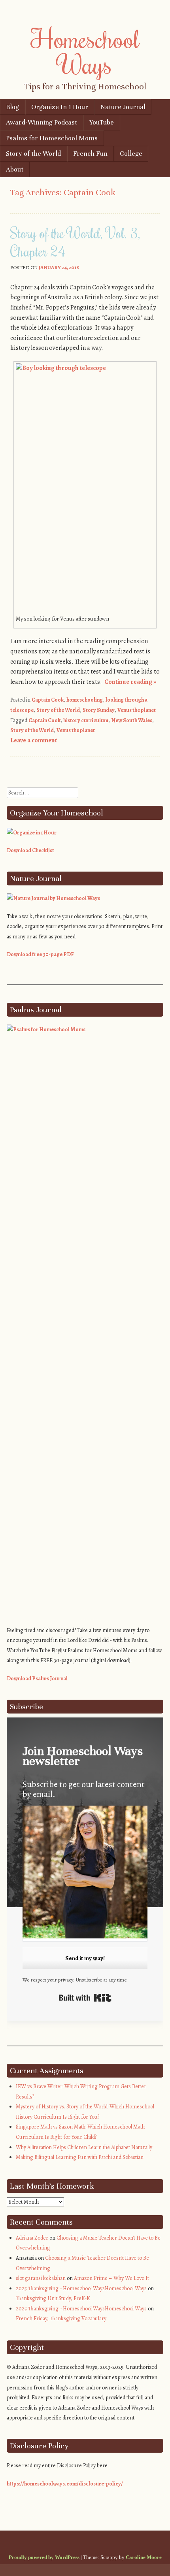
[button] (85, 1873)
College (131, 154)
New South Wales (132, 720)
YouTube (102, 122)
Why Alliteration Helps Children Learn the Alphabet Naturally (84, 2147)
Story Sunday (99, 710)
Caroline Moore (144, 2557)
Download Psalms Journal (37, 1679)
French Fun (90, 154)
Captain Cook (48, 700)
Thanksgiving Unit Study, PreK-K (53, 2298)
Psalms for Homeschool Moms (52, 138)
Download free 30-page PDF (40, 954)
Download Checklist (30, 850)
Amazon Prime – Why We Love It (111, 2278)
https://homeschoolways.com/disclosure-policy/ (65, 2484)
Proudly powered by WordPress (44, 2557)
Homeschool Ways (85, 51)
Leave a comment (34, 740)
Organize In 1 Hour (60, 107)
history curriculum (86, 720)
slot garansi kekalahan (41, 2278)
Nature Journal (123, 107)
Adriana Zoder (32, 2238)
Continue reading (130, 682)
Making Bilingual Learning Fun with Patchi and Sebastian (80, 2157)
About (15, 169)
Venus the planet (137, 710)
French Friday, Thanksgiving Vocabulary (61, 2318)
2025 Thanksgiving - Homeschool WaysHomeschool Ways (81, 2288)
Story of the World (33, 154)
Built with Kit (85, 1998)
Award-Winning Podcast (42, 122)
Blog (12, 107)
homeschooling (85, 700)
